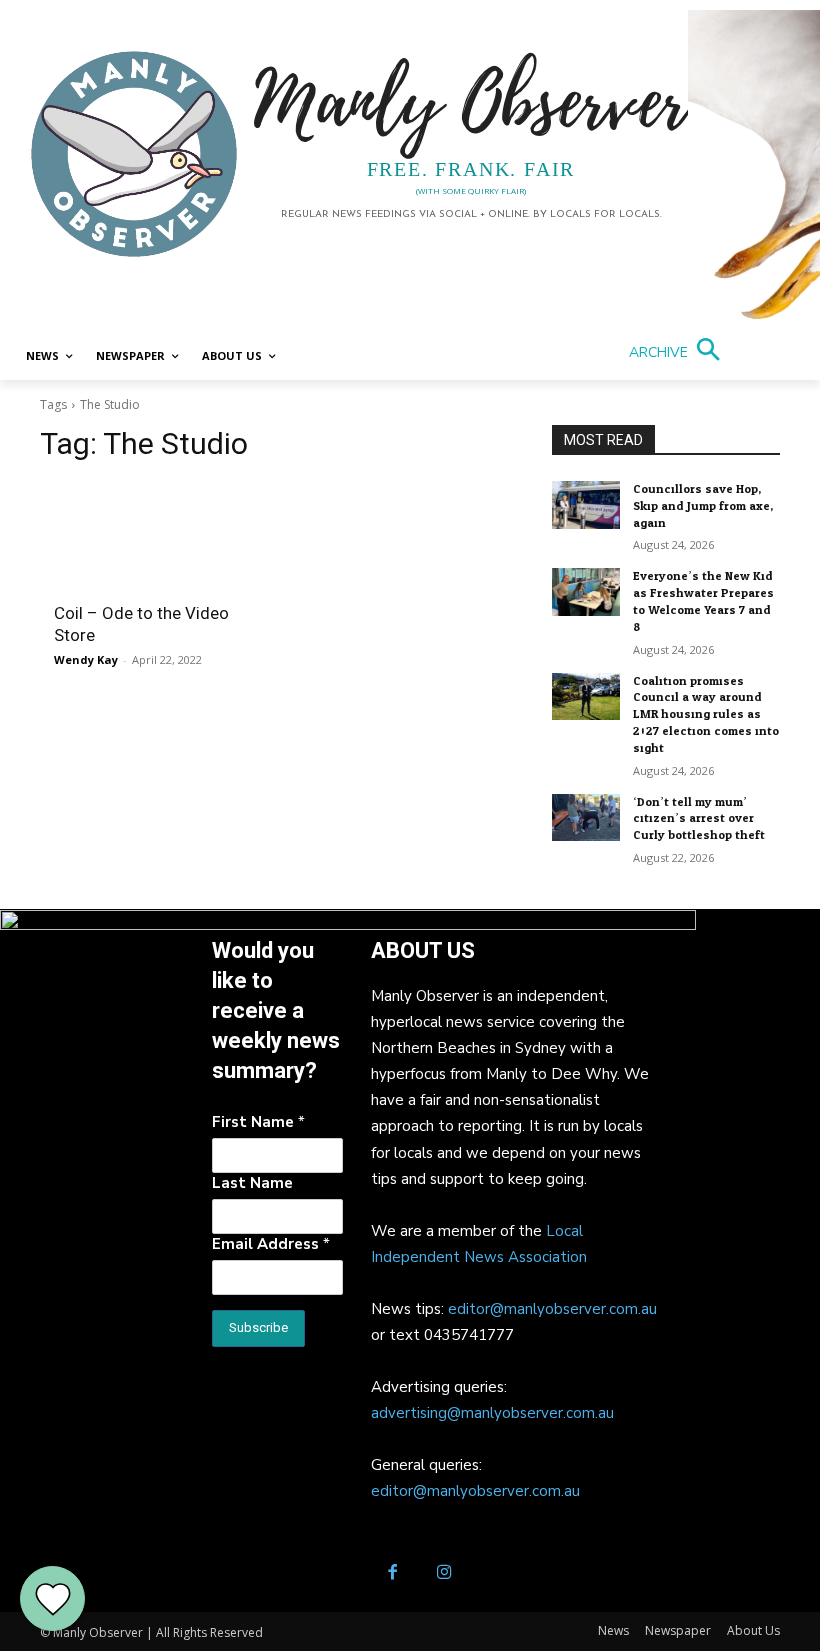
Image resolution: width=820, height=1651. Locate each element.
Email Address (271, 1244)
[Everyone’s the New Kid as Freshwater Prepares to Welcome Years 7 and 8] (586, 592)
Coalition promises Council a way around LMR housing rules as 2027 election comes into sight (706, 714)
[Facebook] (392, 1574)
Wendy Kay (86, 659)
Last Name (252, 1183)
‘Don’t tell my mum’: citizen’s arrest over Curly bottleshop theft (699, 819)
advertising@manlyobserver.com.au (492, 1413)
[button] (678, 352)
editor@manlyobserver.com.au (552, 1309)
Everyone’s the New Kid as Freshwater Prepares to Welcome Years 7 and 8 (703, 601)
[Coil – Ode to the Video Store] (161, 535)
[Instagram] (445, 1574)
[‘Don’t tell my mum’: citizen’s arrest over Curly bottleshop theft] (586, 818)
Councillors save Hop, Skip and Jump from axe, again (703, 506)
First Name (258, 1122)
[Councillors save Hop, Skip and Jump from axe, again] (586, 505)
